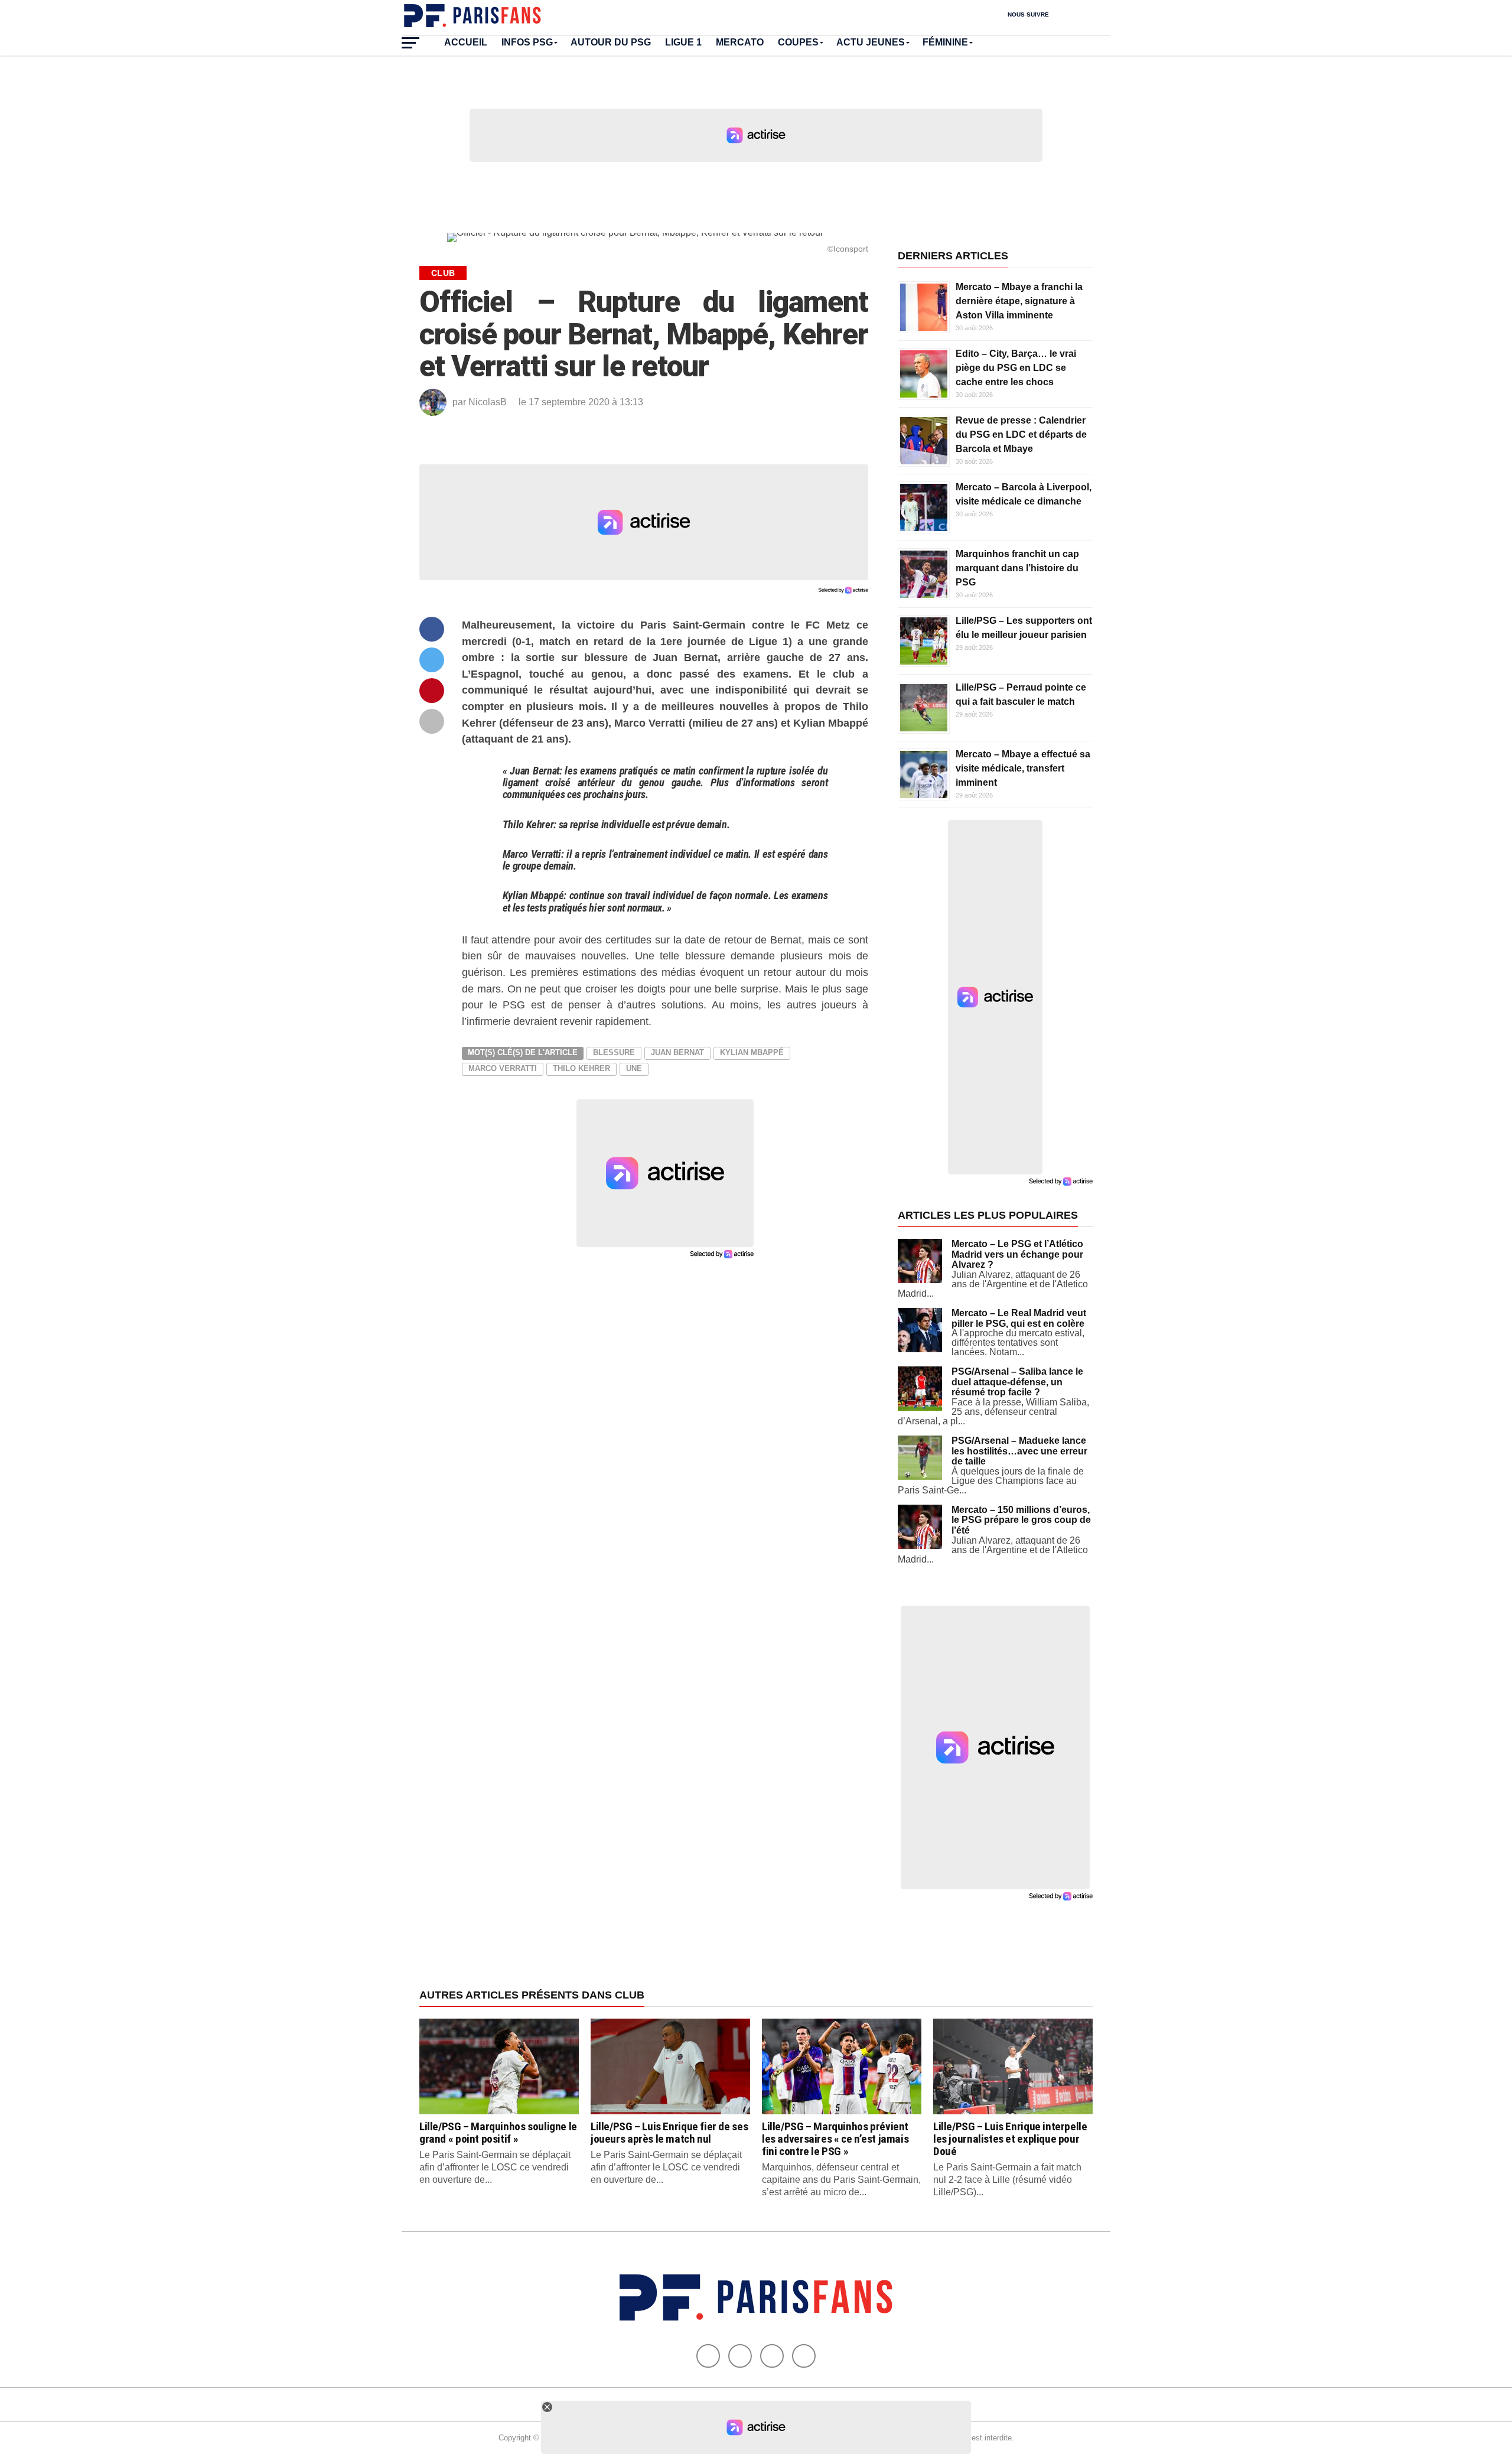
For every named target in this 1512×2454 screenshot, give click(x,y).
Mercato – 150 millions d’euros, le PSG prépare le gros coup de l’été (1021, 1520)
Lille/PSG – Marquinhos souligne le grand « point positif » (498, 2133)
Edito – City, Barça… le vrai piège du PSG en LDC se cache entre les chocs (1016, 368)
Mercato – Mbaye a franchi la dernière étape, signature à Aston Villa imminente (1019, 301)
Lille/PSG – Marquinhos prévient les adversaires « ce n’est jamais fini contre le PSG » (835, 2139)
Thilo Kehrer (581, 1068)
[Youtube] (772, 2356)
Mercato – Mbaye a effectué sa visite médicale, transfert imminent (1023, 768)
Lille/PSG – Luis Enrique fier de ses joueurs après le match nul (669, 2133)
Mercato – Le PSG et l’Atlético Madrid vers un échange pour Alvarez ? (1017, 1254)
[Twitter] (740, 2356)
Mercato (740, 42)
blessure (614, 1052)
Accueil (466, 42)
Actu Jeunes (871, 42)
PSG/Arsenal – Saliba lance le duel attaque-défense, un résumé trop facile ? (1017, 1382)
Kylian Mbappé (752, 1052)
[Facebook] (708, 2356)
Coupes (798, 42)
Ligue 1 (683, 42)
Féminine (945, 42)
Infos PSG (527, 42)
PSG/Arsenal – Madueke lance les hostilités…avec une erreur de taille (1019, 1451)
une (634, 1068)
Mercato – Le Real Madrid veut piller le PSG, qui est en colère (1019, 1318)
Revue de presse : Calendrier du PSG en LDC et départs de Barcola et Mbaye (1021, 435)
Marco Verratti (503, 1068)
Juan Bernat (677, 1052)
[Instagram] (804, 2356)
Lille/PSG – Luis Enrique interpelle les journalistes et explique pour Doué (1010, 2139)
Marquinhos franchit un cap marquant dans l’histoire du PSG (1017, 568)
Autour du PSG (611, 42)
